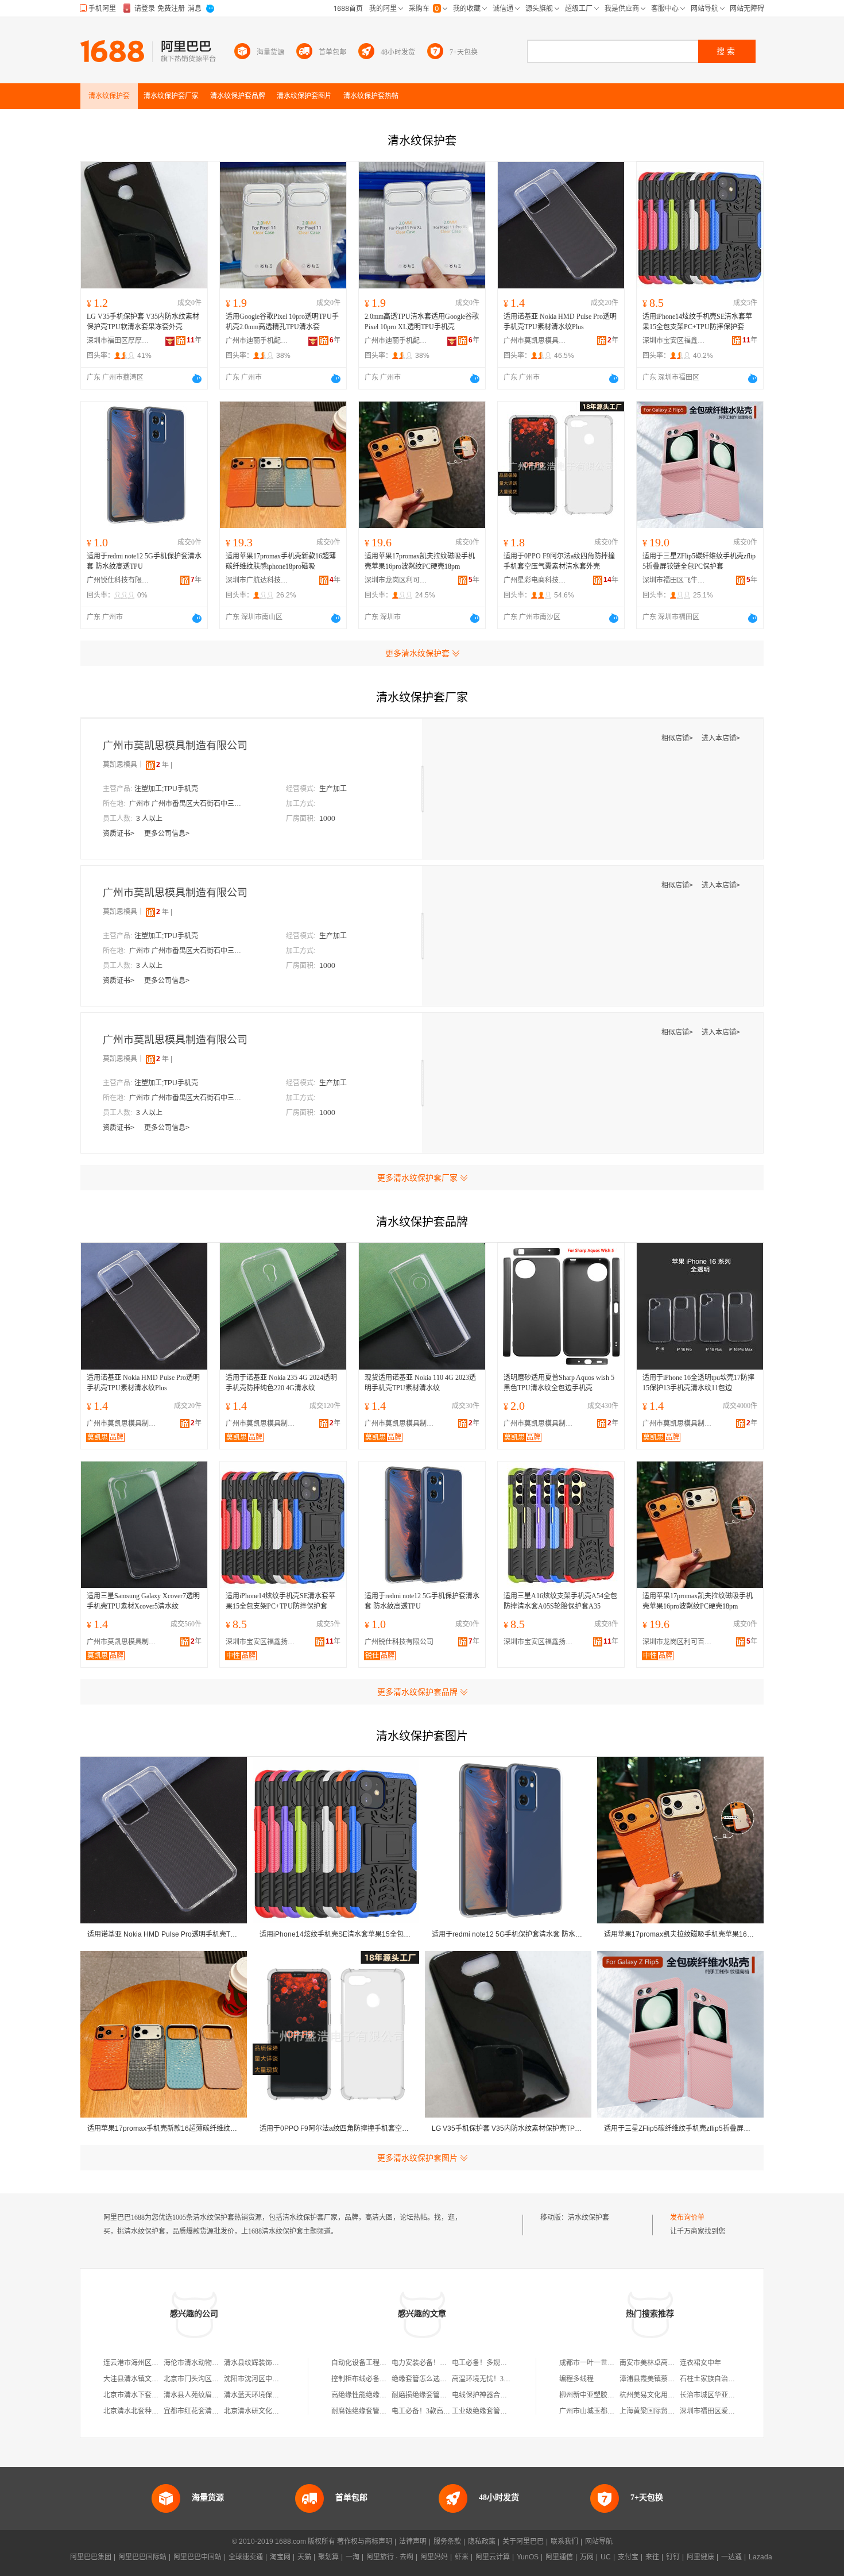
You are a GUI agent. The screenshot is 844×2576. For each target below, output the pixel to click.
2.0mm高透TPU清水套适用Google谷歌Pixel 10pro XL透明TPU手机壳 (422, 322)
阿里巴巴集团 (91, 2557)
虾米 (462, 2557)
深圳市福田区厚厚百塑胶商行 (118, 341)
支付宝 (628, 2557)
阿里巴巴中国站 (198, 2557)
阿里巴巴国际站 (142, 2557)
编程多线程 (576, 2379)
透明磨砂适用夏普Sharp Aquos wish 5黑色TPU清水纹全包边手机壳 (559, 1383)
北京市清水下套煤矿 (134, 2395)
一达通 (731, 2557)
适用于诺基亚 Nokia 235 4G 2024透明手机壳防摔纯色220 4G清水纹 (281, 1383)
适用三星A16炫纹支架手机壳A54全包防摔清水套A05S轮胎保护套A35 (560, 1601)
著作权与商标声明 (365, 2542)
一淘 (353, 2557)
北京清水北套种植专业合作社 (148, 2411)
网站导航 (599, 2542)
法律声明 (413, 2542)
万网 (587, 2557)
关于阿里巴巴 (523, 2542)
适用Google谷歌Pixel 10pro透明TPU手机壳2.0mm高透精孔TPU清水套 (282, 322)
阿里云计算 (493, 2557)
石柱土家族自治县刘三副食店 (725, 2379)
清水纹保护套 (589, 2218)
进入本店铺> (721, 738)
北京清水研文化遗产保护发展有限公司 (282, 2411)
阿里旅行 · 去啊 (390, 2557)
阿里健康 (700, 2557)
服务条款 (447, 2542)
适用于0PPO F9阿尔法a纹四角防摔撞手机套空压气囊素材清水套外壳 (559, 561)
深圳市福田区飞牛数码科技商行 (674, 580)
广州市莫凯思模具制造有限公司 (535, 341)
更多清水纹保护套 (417, 653)
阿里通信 (559, 2557)
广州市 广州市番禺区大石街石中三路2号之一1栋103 (187, 804)
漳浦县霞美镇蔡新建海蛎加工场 (668, 2379)
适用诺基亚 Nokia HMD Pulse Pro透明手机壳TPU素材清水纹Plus (560, 322)
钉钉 (673, 2557)
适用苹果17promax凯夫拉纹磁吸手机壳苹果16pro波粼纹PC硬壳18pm (420, 561)
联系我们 (564, 2542)
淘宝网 (280, 2557)
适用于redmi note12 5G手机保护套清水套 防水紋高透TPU (144, 561)
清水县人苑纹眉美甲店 (198, 2395)
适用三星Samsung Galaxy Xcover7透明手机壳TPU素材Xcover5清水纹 (143, 1601)
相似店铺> (678, 738)
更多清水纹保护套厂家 (417, 1178)
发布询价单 (687, 2218)
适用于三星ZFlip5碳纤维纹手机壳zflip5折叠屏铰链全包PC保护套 (699, 561)
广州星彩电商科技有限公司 (535, 580)
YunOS (528, 2557)
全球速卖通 (246, 2557)
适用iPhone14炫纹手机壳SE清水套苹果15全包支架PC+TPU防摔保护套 (697, 322)
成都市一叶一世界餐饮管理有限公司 (614, 2363)
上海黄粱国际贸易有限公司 (661, 2411)
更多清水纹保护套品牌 (417, 1692)
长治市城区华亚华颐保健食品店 (728, 2395)
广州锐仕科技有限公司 (118, 580)
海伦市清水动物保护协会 (202, 2363)
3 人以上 (149, 819)
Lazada (760, 2557)
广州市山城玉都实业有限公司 (604, 2411)
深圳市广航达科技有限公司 (257, 580)
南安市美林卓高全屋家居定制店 (668, 2363)
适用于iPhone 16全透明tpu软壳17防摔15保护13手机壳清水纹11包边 (698, 1383)
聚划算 (328, 2557)
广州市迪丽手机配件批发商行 (257, 341)
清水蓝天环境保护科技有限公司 (272, 2395)
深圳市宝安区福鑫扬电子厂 (674, 341)
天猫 (304, 2557)
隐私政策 (482, 2542)
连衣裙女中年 (700, 2363)
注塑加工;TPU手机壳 (166, 789)
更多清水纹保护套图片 (417, 2158)
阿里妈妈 (434, 2557)
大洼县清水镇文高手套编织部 (148, 2379)
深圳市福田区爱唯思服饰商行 (725, 2411)
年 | (164, 765)
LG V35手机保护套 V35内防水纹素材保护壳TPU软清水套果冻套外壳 (143, 322)
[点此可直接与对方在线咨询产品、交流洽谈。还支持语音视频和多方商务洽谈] (197, 379)
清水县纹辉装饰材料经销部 (265, 2363)
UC (606, 2557)
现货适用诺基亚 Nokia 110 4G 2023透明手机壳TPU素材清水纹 (420, 1383)
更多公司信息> (167, 834)
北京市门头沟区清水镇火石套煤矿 (215, 2379)
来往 (652, 2557)
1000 (327, 819)
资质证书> (119, 834)
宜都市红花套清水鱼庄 (198, 2411)
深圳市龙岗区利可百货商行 (396, 580)
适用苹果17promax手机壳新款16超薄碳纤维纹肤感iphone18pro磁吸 (281, 561)
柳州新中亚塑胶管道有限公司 (604, 2395)
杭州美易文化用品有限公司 (661, 2395)
